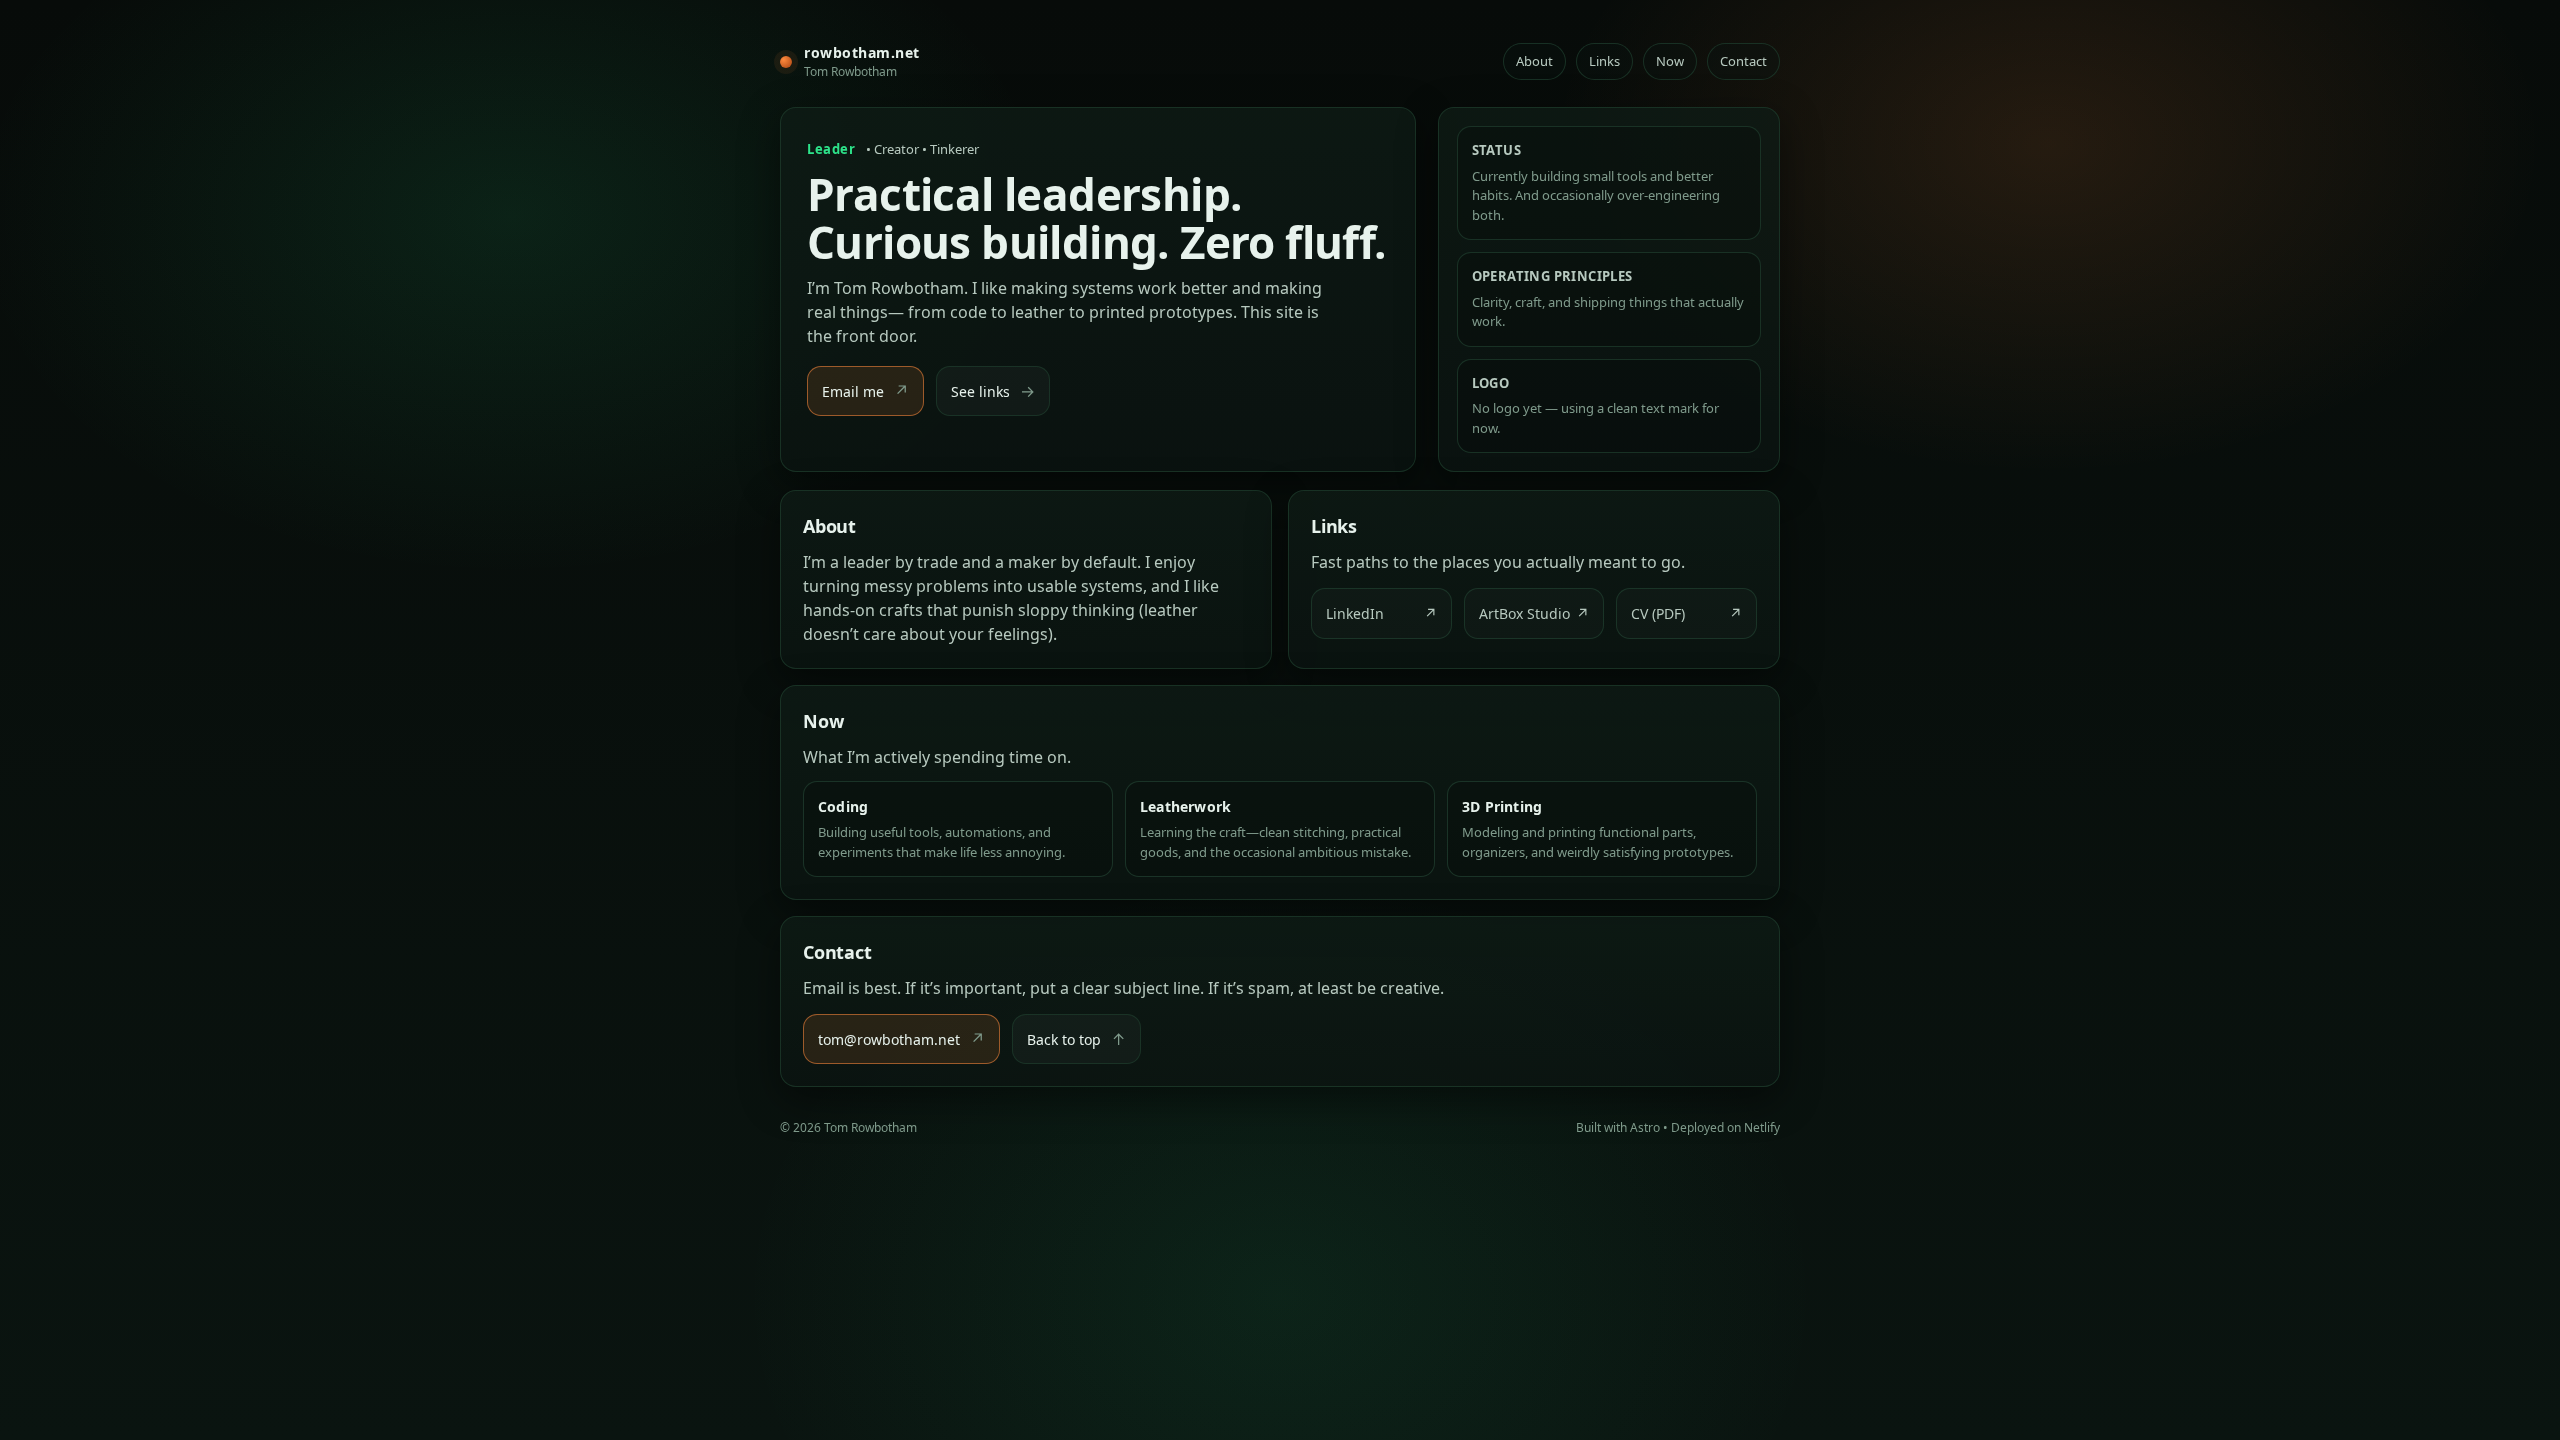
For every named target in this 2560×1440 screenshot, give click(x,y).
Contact (1743, 61)
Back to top (1076, 1039)
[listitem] (1381, 613)
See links (993, 391)
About (1534, 61)
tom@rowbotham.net (901, 1039)
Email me (865, 391)
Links (1604, 61)
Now (1670, 61)
